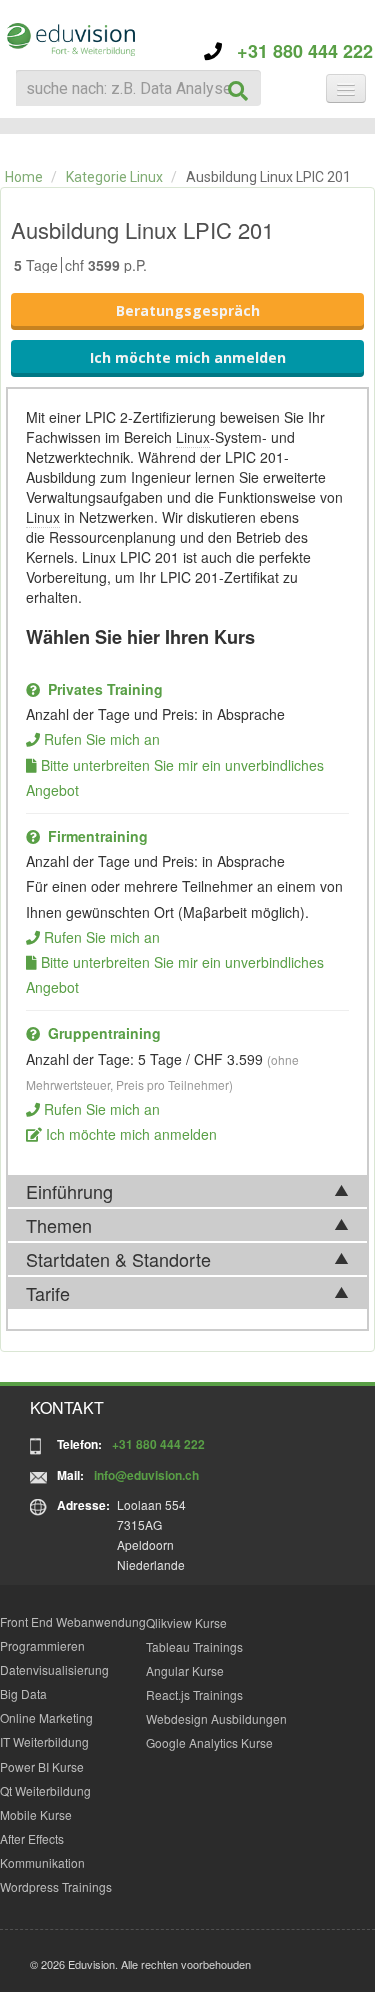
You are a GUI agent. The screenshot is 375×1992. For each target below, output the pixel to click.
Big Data (23, 1693)
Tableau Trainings (194, 1646)
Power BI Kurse (42, 1766)
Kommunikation (42, 1862)
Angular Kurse (185, 1670)
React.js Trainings (194, 1694)
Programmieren (42, 1645)
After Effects (32, 1838)
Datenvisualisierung (54, 1669)
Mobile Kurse (36, 1814)
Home (24, 177)
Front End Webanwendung (73, 1621)
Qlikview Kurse (186, 1622)
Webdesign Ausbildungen (216, 1718)
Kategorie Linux (114, 177)
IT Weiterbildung (44, 1741)
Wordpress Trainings (56, 1886)
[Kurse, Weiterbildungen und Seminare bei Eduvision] (70, 39)
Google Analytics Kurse (209, 1742)
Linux (193, 437)
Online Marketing (46, 1717)
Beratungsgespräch (188, 310)
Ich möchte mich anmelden (188, 357)
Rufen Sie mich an (102, 739)
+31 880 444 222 (297, 51)
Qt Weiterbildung (45, 1790)
